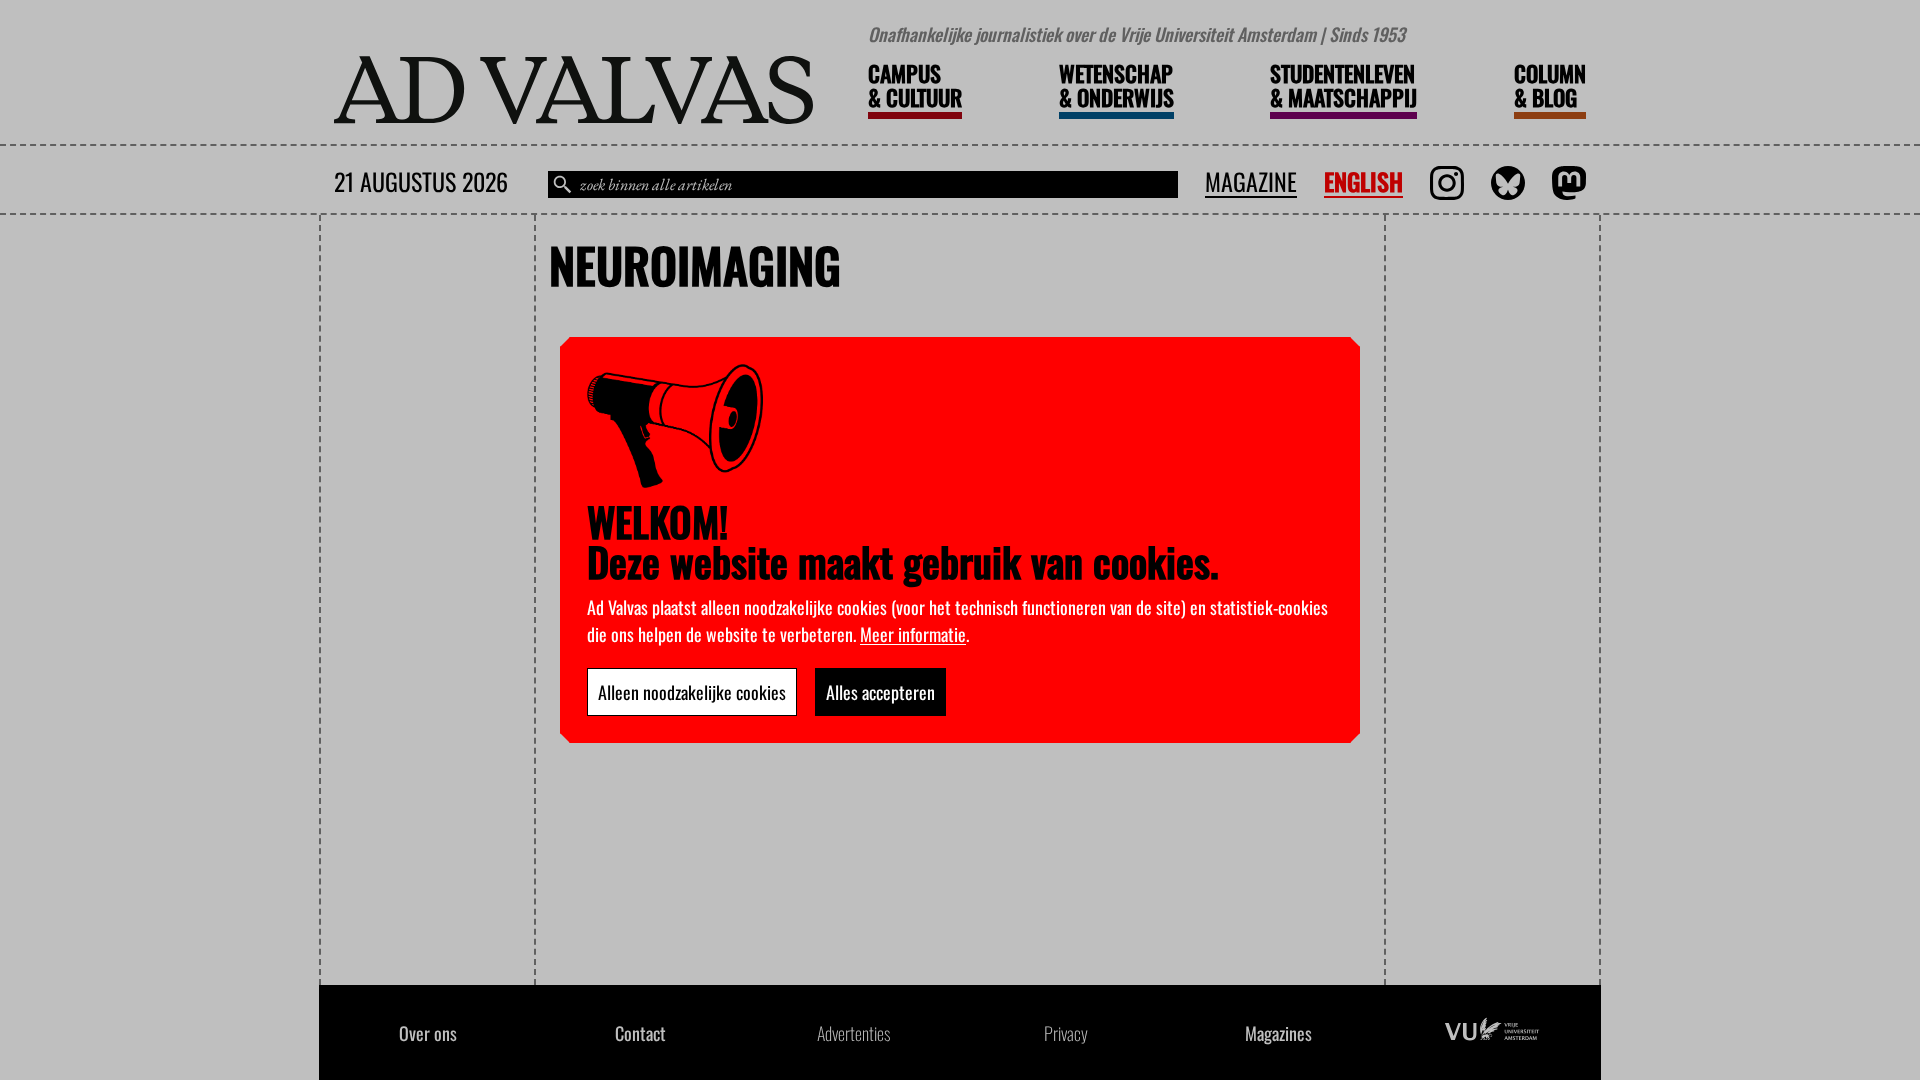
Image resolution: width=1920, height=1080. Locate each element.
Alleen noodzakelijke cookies (692, 692)
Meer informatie (913, 634)
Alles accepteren (880, 692)
